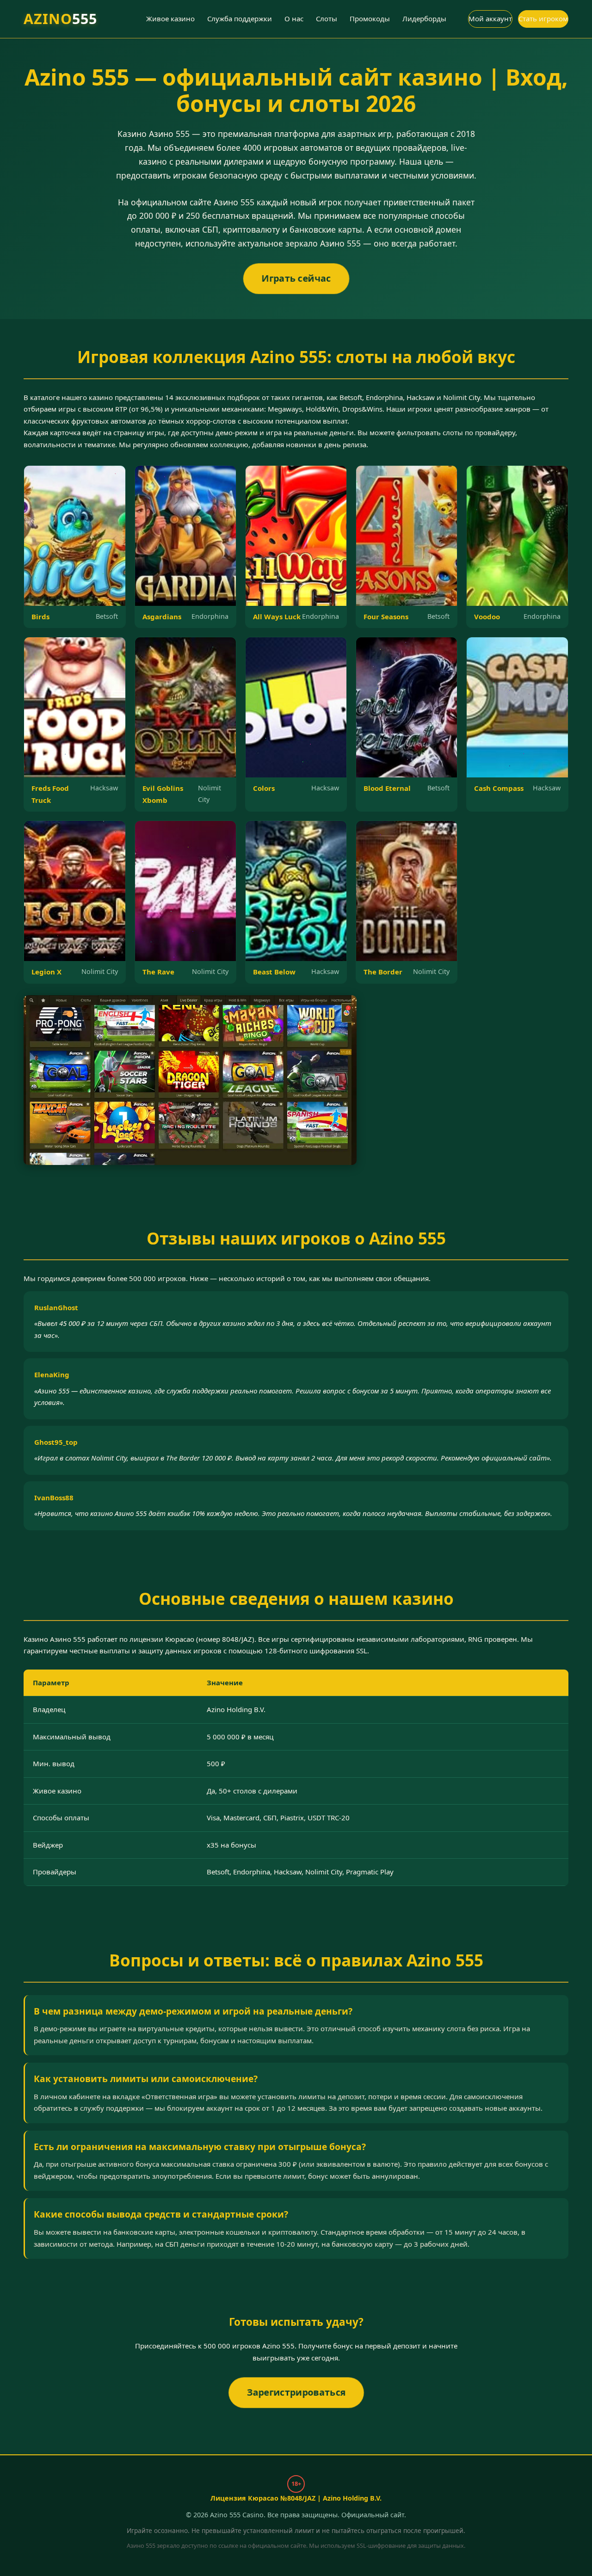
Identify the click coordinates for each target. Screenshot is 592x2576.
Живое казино (170, 18)
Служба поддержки (240, 18)
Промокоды (370, 18)
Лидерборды (424, 18)
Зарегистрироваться (296, 2392)
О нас (294, 18)
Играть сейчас (296, 278)
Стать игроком (543, 18)
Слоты (327, 18)
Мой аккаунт (490, 18)
